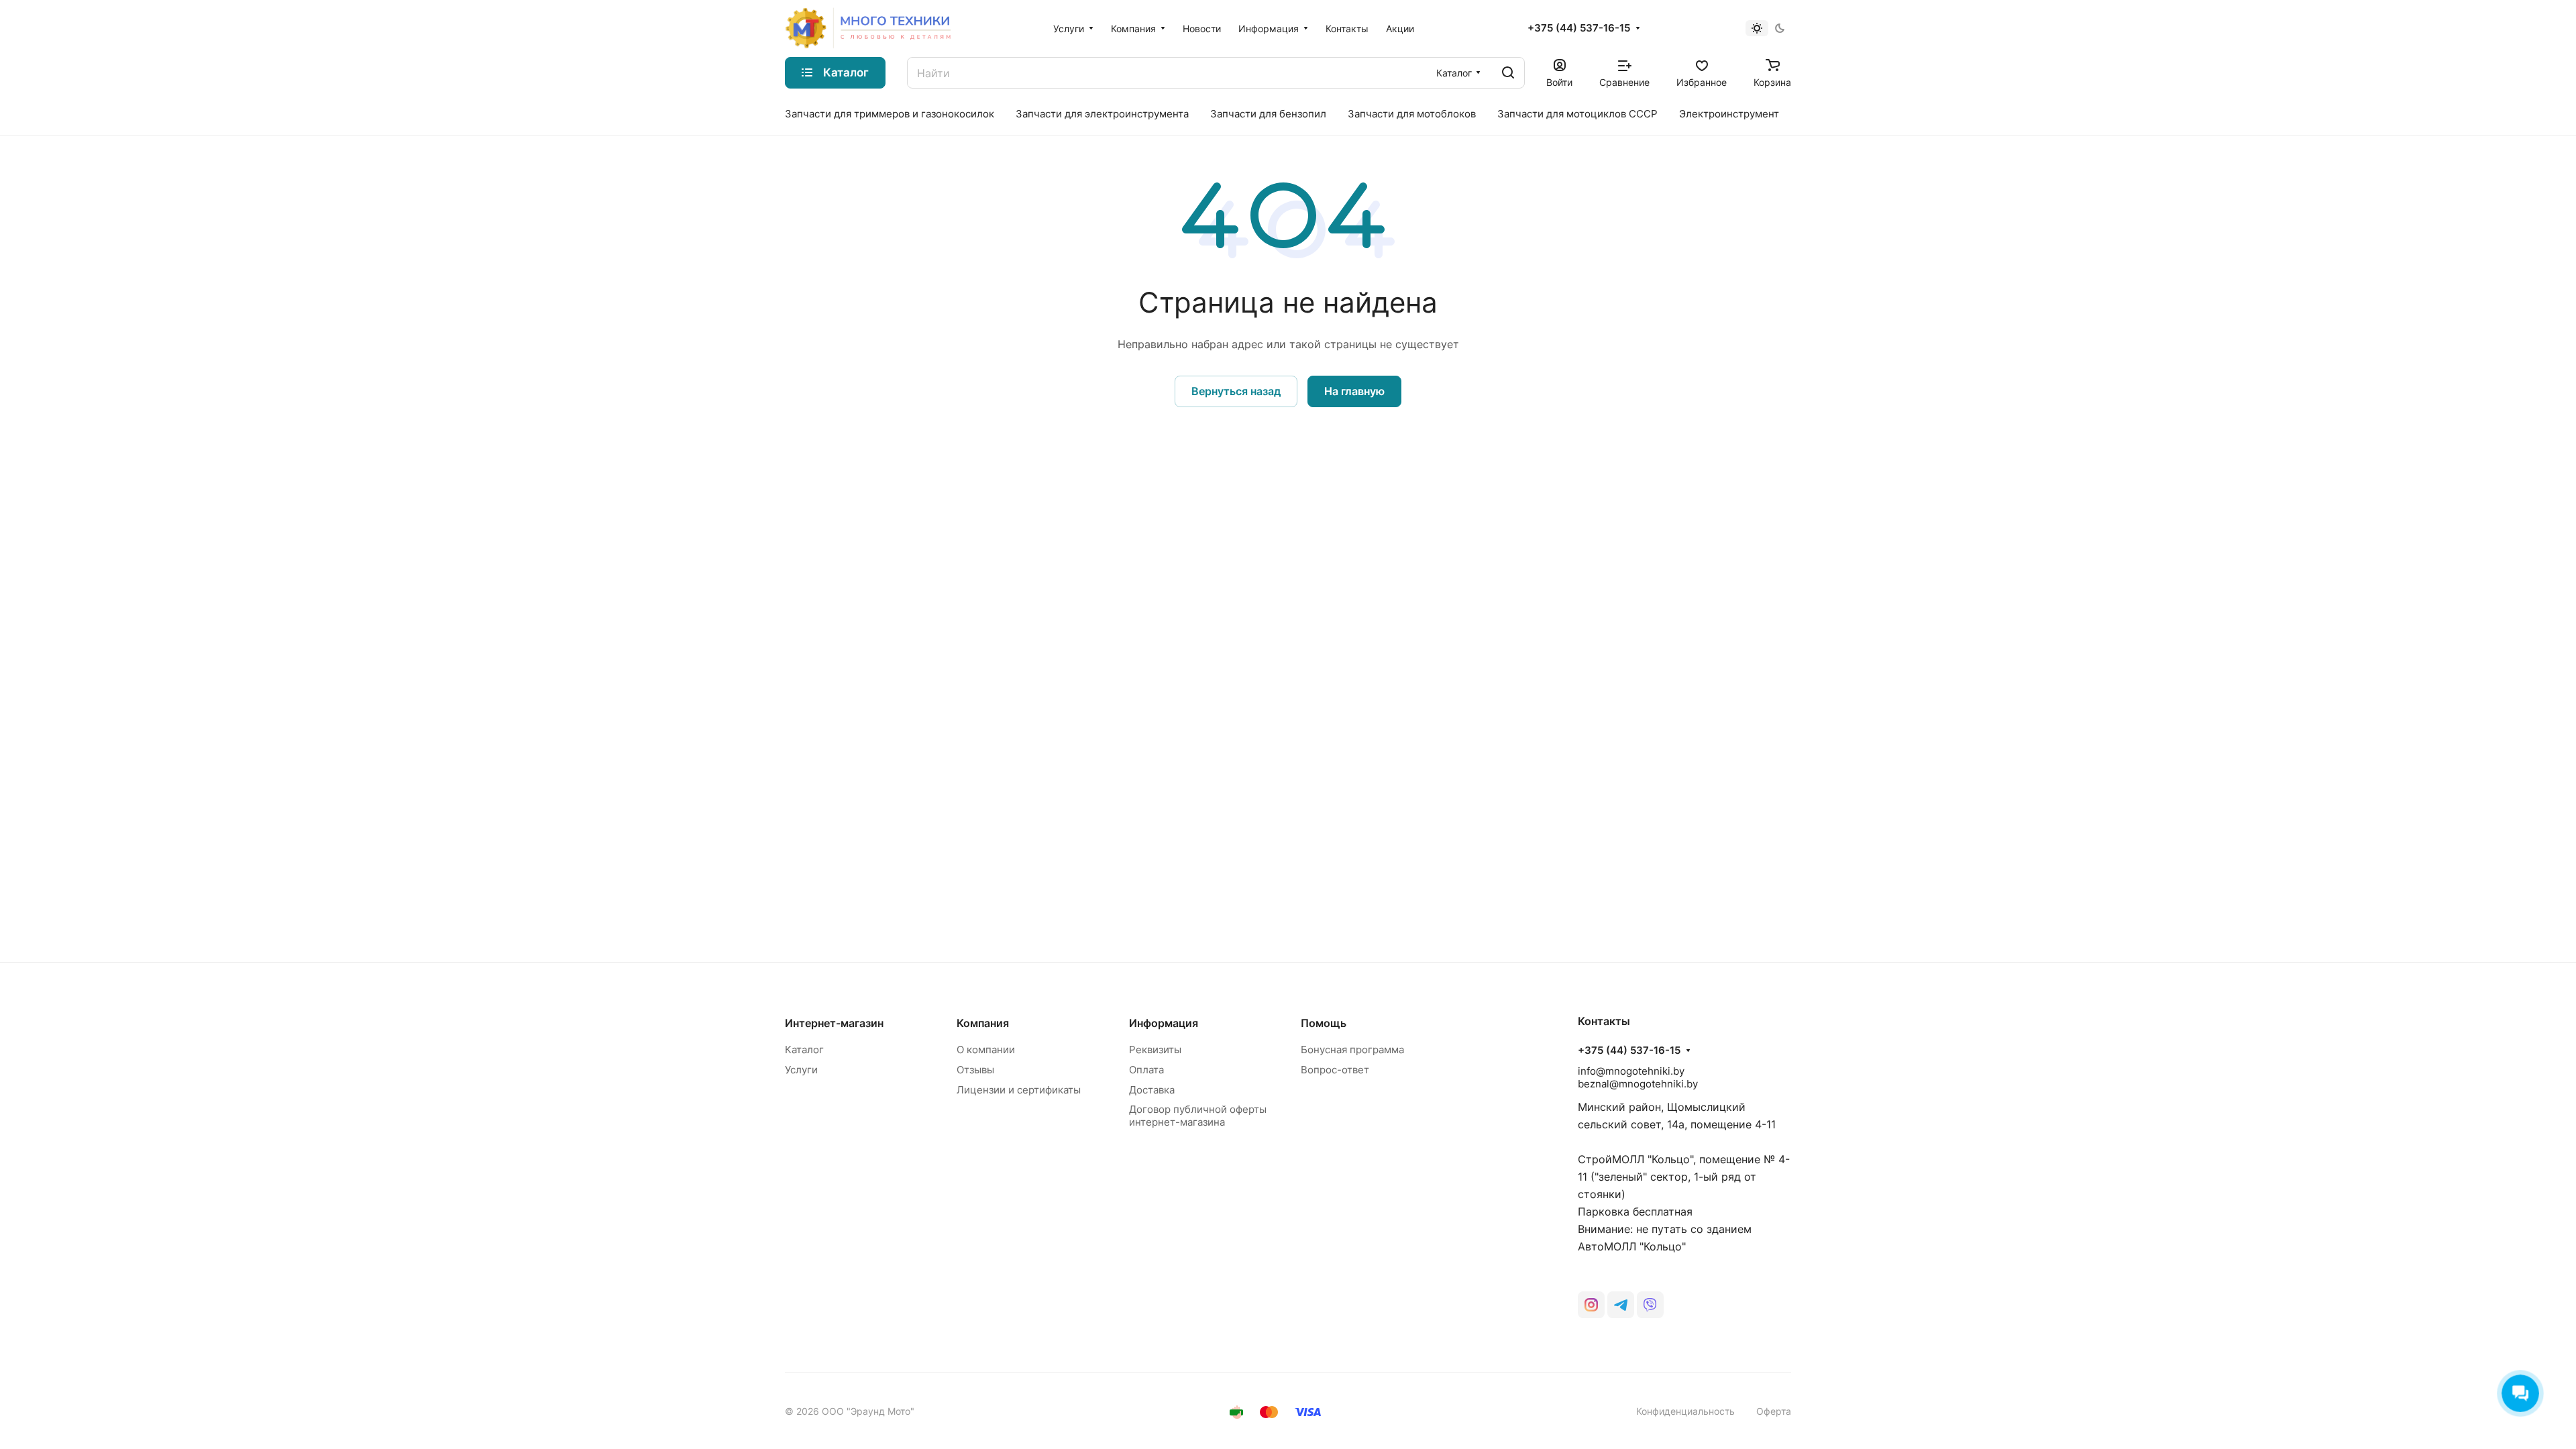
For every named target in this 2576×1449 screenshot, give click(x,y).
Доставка (1152, 1090)
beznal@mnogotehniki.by (1638, 1084)
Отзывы (975, 1070)
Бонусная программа (1352, 1050)
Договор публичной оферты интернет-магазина (1198, 1116)
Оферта (1774, 1411)
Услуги (801, 1070)
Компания (983, 1023)
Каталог (804, 1050)
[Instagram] (1591, 1305)
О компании (986, 1050)
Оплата (1146, 1070)
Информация (1164, 1023)
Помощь (1324, 1023)
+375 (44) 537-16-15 (1579, 28)
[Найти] (1508, 73)
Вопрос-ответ (1335, 1070)
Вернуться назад (1236, 391)
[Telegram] (1621, 1305)
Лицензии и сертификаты (1019, 1090)
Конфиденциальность (1685, 1411)
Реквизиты (1155, 1050)
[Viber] (1650, 1305)
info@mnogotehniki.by (1631, 1071)
